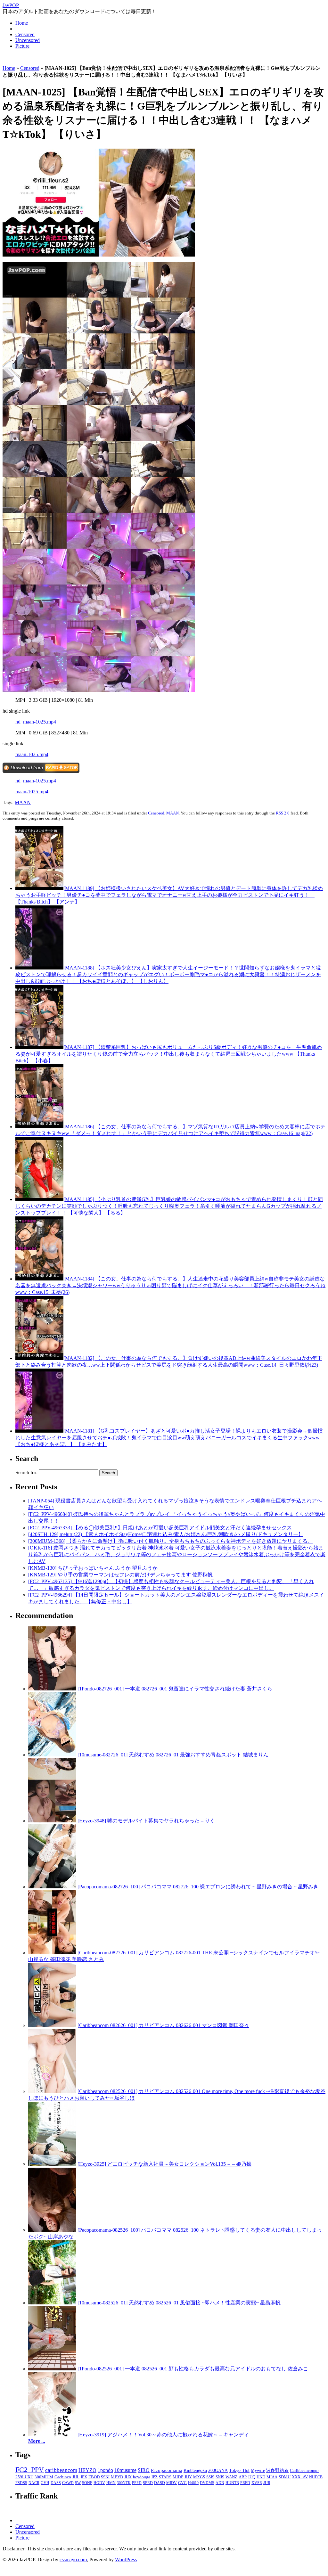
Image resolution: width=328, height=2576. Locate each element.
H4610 (193, 2483)
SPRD (148, 2483)
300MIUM (44, 2477)
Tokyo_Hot (239, 2470)
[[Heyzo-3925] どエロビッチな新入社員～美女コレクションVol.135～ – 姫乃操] (52, 2164)
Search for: (26, 1472)
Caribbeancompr (304, 2470)
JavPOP (11, 5)
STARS (165, 2477)
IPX (84, 2477)
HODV (99, 2483)
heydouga (142, 2477)
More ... (37, 2441)
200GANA (218, 2470)
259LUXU (24, 2477)
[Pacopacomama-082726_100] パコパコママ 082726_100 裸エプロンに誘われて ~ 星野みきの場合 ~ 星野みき (198, 1887)
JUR (267, 2483)
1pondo (105, 2470)
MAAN (23, 802)
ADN (220, 2483)
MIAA (272, 2477)
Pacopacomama (167, 2470)
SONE (87, 2483)
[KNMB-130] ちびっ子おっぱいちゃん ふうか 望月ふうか (93, 1568)
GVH (45, 2483)
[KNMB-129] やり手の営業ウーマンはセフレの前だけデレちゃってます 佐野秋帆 (120, 1575)
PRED (245, 2483)
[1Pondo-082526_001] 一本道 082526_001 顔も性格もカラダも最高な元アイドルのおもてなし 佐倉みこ (193, 2369)
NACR (34, 2483)
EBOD (94, 2477)
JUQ (252, 2477)
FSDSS (21, 2483)
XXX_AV (300, 2477)
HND (261, 2477)
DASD (160, 2483)
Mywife (258, 2470)
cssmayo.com (73, 2560)
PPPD (137, 2483)
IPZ (155, 2477)
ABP (243, 2477)
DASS (56, 2483)
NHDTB (316, 2477)
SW (78, 2483)
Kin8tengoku (195, 2470)
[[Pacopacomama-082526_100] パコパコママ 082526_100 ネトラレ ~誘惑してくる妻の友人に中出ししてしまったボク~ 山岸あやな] (52, 2230)
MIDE (178, 2477)
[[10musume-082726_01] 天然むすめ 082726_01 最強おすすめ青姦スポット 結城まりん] (52, 1755)
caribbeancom (61, 2470)
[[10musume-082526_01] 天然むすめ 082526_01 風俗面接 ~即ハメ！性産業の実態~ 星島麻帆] (52, 2303)
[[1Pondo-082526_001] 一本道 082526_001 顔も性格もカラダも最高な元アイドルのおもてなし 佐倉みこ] (52, 2369)
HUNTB (232, 2483)
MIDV (172, 2483)
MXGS (199, 2477)
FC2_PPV (30, 2470)
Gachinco (63, 2477)
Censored (25, 34)
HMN (111, 2483)
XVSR (257, 2483)
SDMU (285, 2477)
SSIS (210, 2477)
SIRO (144, 2470)
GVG (182, 2483)
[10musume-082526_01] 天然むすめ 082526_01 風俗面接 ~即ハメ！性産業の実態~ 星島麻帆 (179, 2303)
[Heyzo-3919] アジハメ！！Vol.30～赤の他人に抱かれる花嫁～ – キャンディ (163, 2435)
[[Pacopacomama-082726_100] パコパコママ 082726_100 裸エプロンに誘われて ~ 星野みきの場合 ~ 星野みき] (52, 1887)
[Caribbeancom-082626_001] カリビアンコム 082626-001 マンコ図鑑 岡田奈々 (163, 2025)
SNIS (220, 2477)
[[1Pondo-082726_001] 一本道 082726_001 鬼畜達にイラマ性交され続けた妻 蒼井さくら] (52, 1689)
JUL (76, 2477)
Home (22, 23)
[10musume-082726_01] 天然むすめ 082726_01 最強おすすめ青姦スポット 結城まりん (173, 1755)
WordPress (126, 2560)
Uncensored (28, 40)
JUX (128, 2477)
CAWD (68, 2483)
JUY (188, 2477)
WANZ (231, 2477)
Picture (22, 46)
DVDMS (207, 2483)
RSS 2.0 (283, 813)
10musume (125, 2470)
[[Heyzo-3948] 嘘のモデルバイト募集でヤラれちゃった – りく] (52, 1821)
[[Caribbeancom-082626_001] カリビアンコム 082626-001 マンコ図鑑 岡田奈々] (52, 2025)
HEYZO (87, 2470)
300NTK (124, 2483)
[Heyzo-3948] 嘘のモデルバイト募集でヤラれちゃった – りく (146, 1821)
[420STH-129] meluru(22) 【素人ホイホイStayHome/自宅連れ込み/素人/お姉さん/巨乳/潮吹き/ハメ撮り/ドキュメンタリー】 (166, 1534)
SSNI (105, 2477)
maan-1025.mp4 (32, 754)
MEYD (117, 2477)
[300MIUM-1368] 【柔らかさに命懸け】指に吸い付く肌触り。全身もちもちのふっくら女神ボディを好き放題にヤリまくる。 (170, 1541)
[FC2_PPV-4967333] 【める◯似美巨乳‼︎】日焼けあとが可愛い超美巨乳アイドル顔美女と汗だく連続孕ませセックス (160, 1528)
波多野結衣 (277, 2470)
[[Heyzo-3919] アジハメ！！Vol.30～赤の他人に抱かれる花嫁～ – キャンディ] (52, 2435)
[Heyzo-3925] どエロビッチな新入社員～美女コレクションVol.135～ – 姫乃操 (164, 2164)
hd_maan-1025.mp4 (36, 722)
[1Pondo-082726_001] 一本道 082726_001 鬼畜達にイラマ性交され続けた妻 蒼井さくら (175, 1689)
